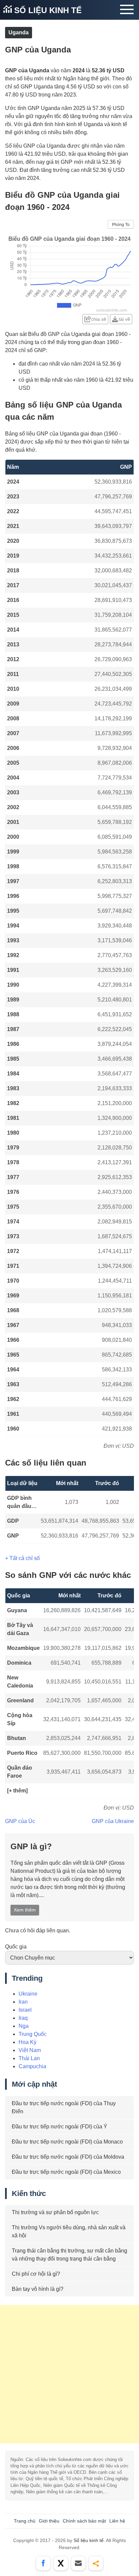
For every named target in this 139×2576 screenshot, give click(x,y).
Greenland (20, 1700)
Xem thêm (25, 1910)
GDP (13, 1521)
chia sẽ (99, 319)
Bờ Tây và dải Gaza (20, 1629)
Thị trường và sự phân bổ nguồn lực (55, 2212)
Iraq (23, 2018)
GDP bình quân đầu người (19, 1503)
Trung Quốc (33, 2034)
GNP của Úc (20, 1821)
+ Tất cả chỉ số (22, 1558)
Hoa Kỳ (27, 2042)
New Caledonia (20, 1682)
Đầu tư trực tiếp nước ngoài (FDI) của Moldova (68, 2157)
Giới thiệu (49, 2521)
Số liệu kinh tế (47, 10)
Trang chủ (25, 2521)
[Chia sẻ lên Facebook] (43, 2563)
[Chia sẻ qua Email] (78, 2563)
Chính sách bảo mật (84, 2521)
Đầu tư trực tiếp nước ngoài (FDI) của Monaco (67, 2142)
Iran (23, 2002)
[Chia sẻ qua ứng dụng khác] (96, 2563)
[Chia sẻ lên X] (61, 2563)
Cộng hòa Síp (20, 1719)
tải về (124, 319)
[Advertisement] (69, 2374)
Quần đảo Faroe (20, 1772)
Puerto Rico (22, 1753)
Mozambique (23, 1648)
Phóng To (121, 225)
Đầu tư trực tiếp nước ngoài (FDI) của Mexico (66, 2172)
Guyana (17, 1610)
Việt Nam (30, 2050)
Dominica (19, 1663)
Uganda (19, 32)
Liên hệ (117, 2521)
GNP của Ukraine (113, 1821)
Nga (24, 2026)
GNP (13, 1536)
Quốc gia (16, 1947)
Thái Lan (29, 2058)
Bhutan (17, 1738)
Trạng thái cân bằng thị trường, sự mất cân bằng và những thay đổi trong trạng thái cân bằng (69, 2255)
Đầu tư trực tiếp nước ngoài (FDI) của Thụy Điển (64, 2107)
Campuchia (32, 2066)
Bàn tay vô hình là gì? (38, 2289)
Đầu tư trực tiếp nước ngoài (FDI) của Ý (60, 2127)
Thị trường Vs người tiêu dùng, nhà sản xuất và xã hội (69, 2231)
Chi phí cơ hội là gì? (36, 2274)
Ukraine (28, 1994)
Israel (25, 2010)
